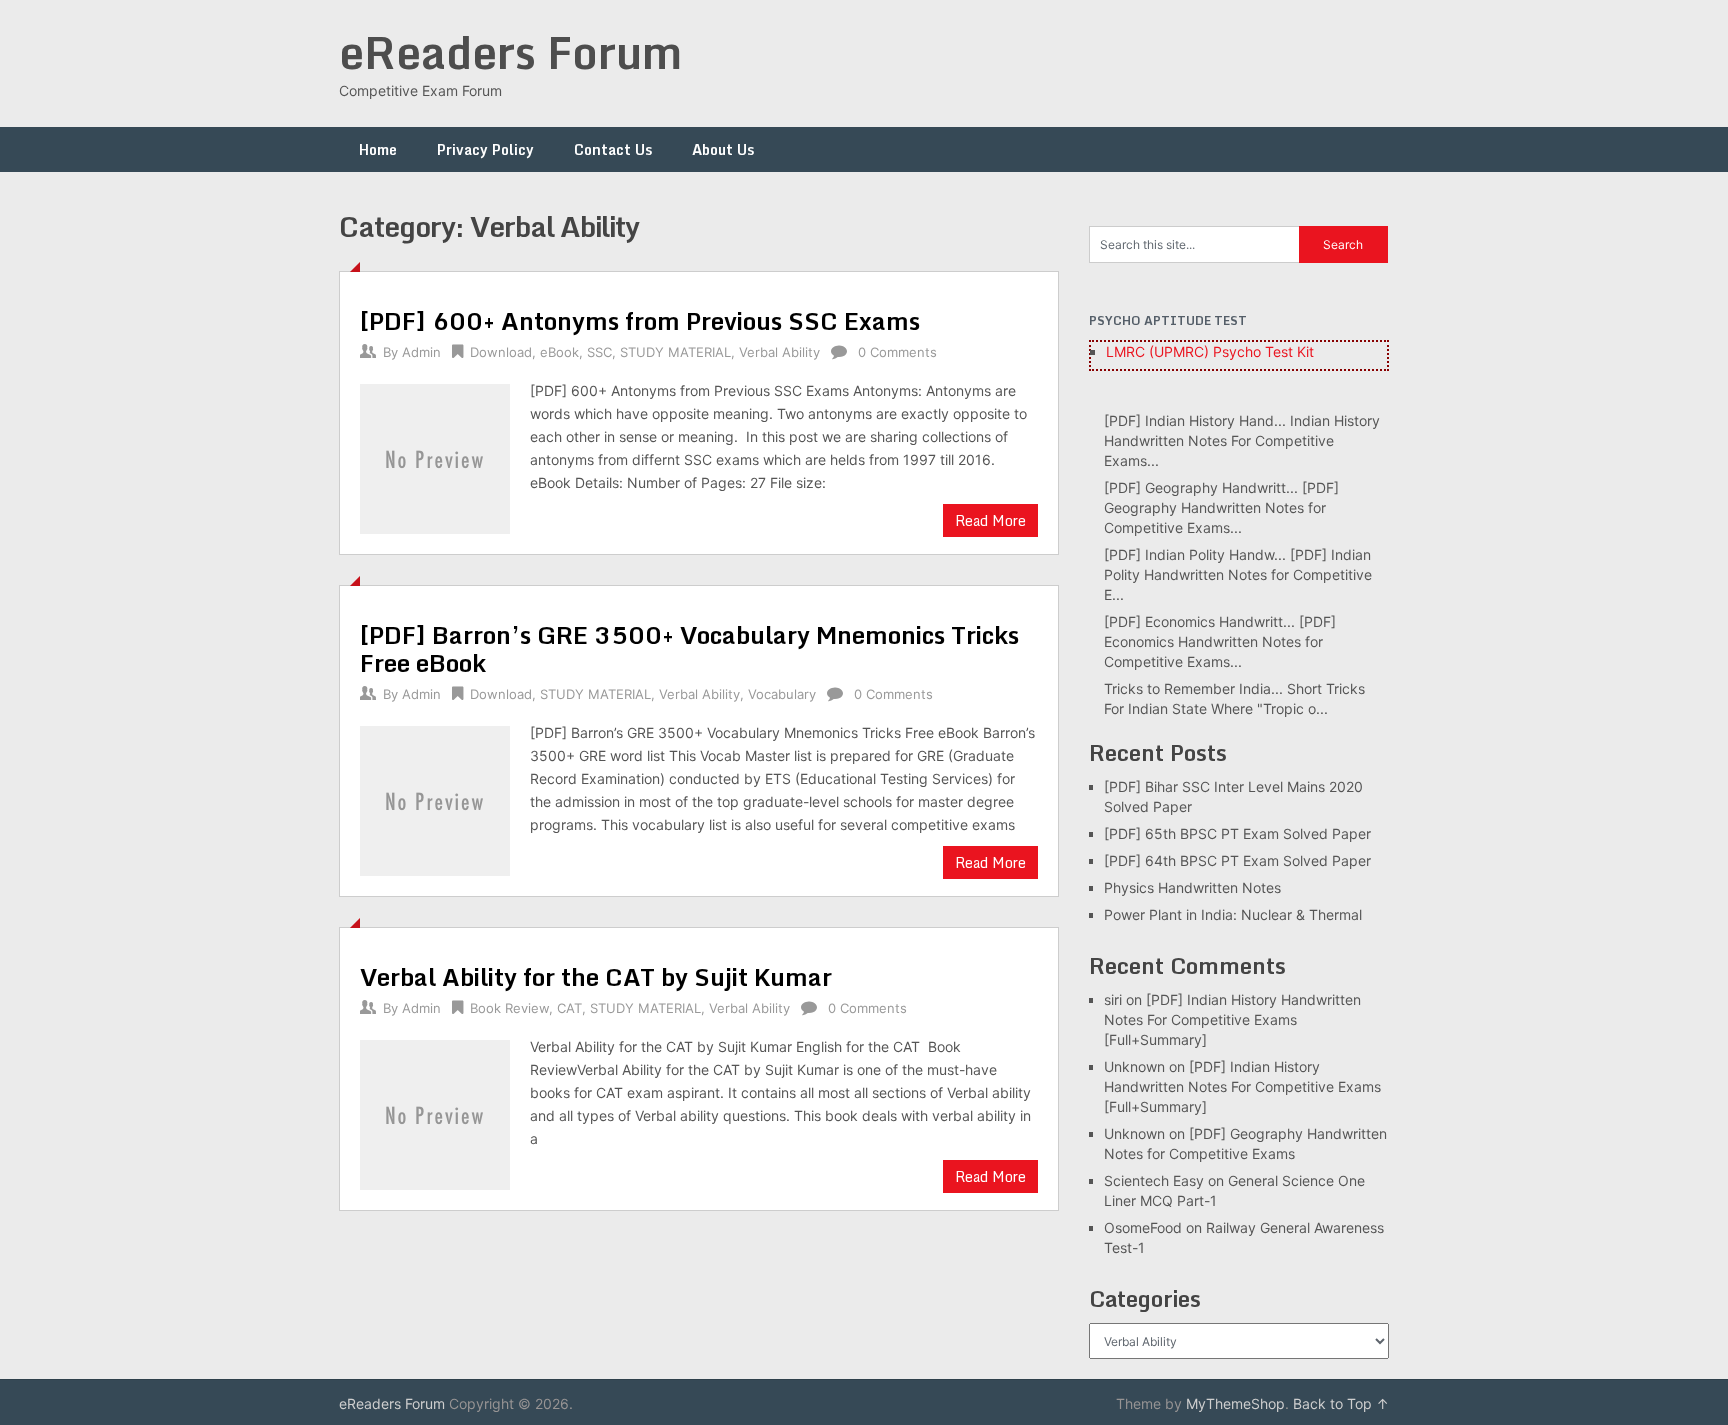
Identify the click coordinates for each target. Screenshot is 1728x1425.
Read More (990, 520)
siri (1113, 999)
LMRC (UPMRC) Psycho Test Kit (1210, 351)
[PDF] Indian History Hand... (1195, 420)
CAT (569, 1008)
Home (378, 149)
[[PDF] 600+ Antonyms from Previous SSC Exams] (435, 456)
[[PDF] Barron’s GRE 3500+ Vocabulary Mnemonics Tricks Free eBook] (435, 798)
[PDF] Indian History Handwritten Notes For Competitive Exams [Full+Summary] (1232, 1019)
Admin (421, 352)
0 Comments (897, 352)
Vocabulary (782, 694)
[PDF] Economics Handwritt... (1199, 621)
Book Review (509, 1008)
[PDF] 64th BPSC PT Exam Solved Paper (1237, 860)
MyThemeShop (1235, 1403)
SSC (599, 352)
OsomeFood (1143, 1227)
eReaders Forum (510, 52)
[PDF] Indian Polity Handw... (1195, 554)
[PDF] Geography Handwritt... (1201, 487)
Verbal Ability (779, 352)
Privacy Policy (485, 149)
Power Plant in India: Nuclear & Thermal (1233, 914)
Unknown (1134, 1066)
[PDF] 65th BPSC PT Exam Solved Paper (1237, 833)
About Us (723, 149)
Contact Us (613, 149)
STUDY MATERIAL (675, 352)
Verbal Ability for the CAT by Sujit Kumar (596, 976)
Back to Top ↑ (1341, 1403)
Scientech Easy (1154, 1180)
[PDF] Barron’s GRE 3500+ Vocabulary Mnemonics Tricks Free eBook (689, 648)
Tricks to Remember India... (1193, 688)
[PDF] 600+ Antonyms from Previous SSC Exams (640, 320)
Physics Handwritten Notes (1192, 887)
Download (501, 352)
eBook (559, 352)
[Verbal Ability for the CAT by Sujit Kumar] (435, 1112)
